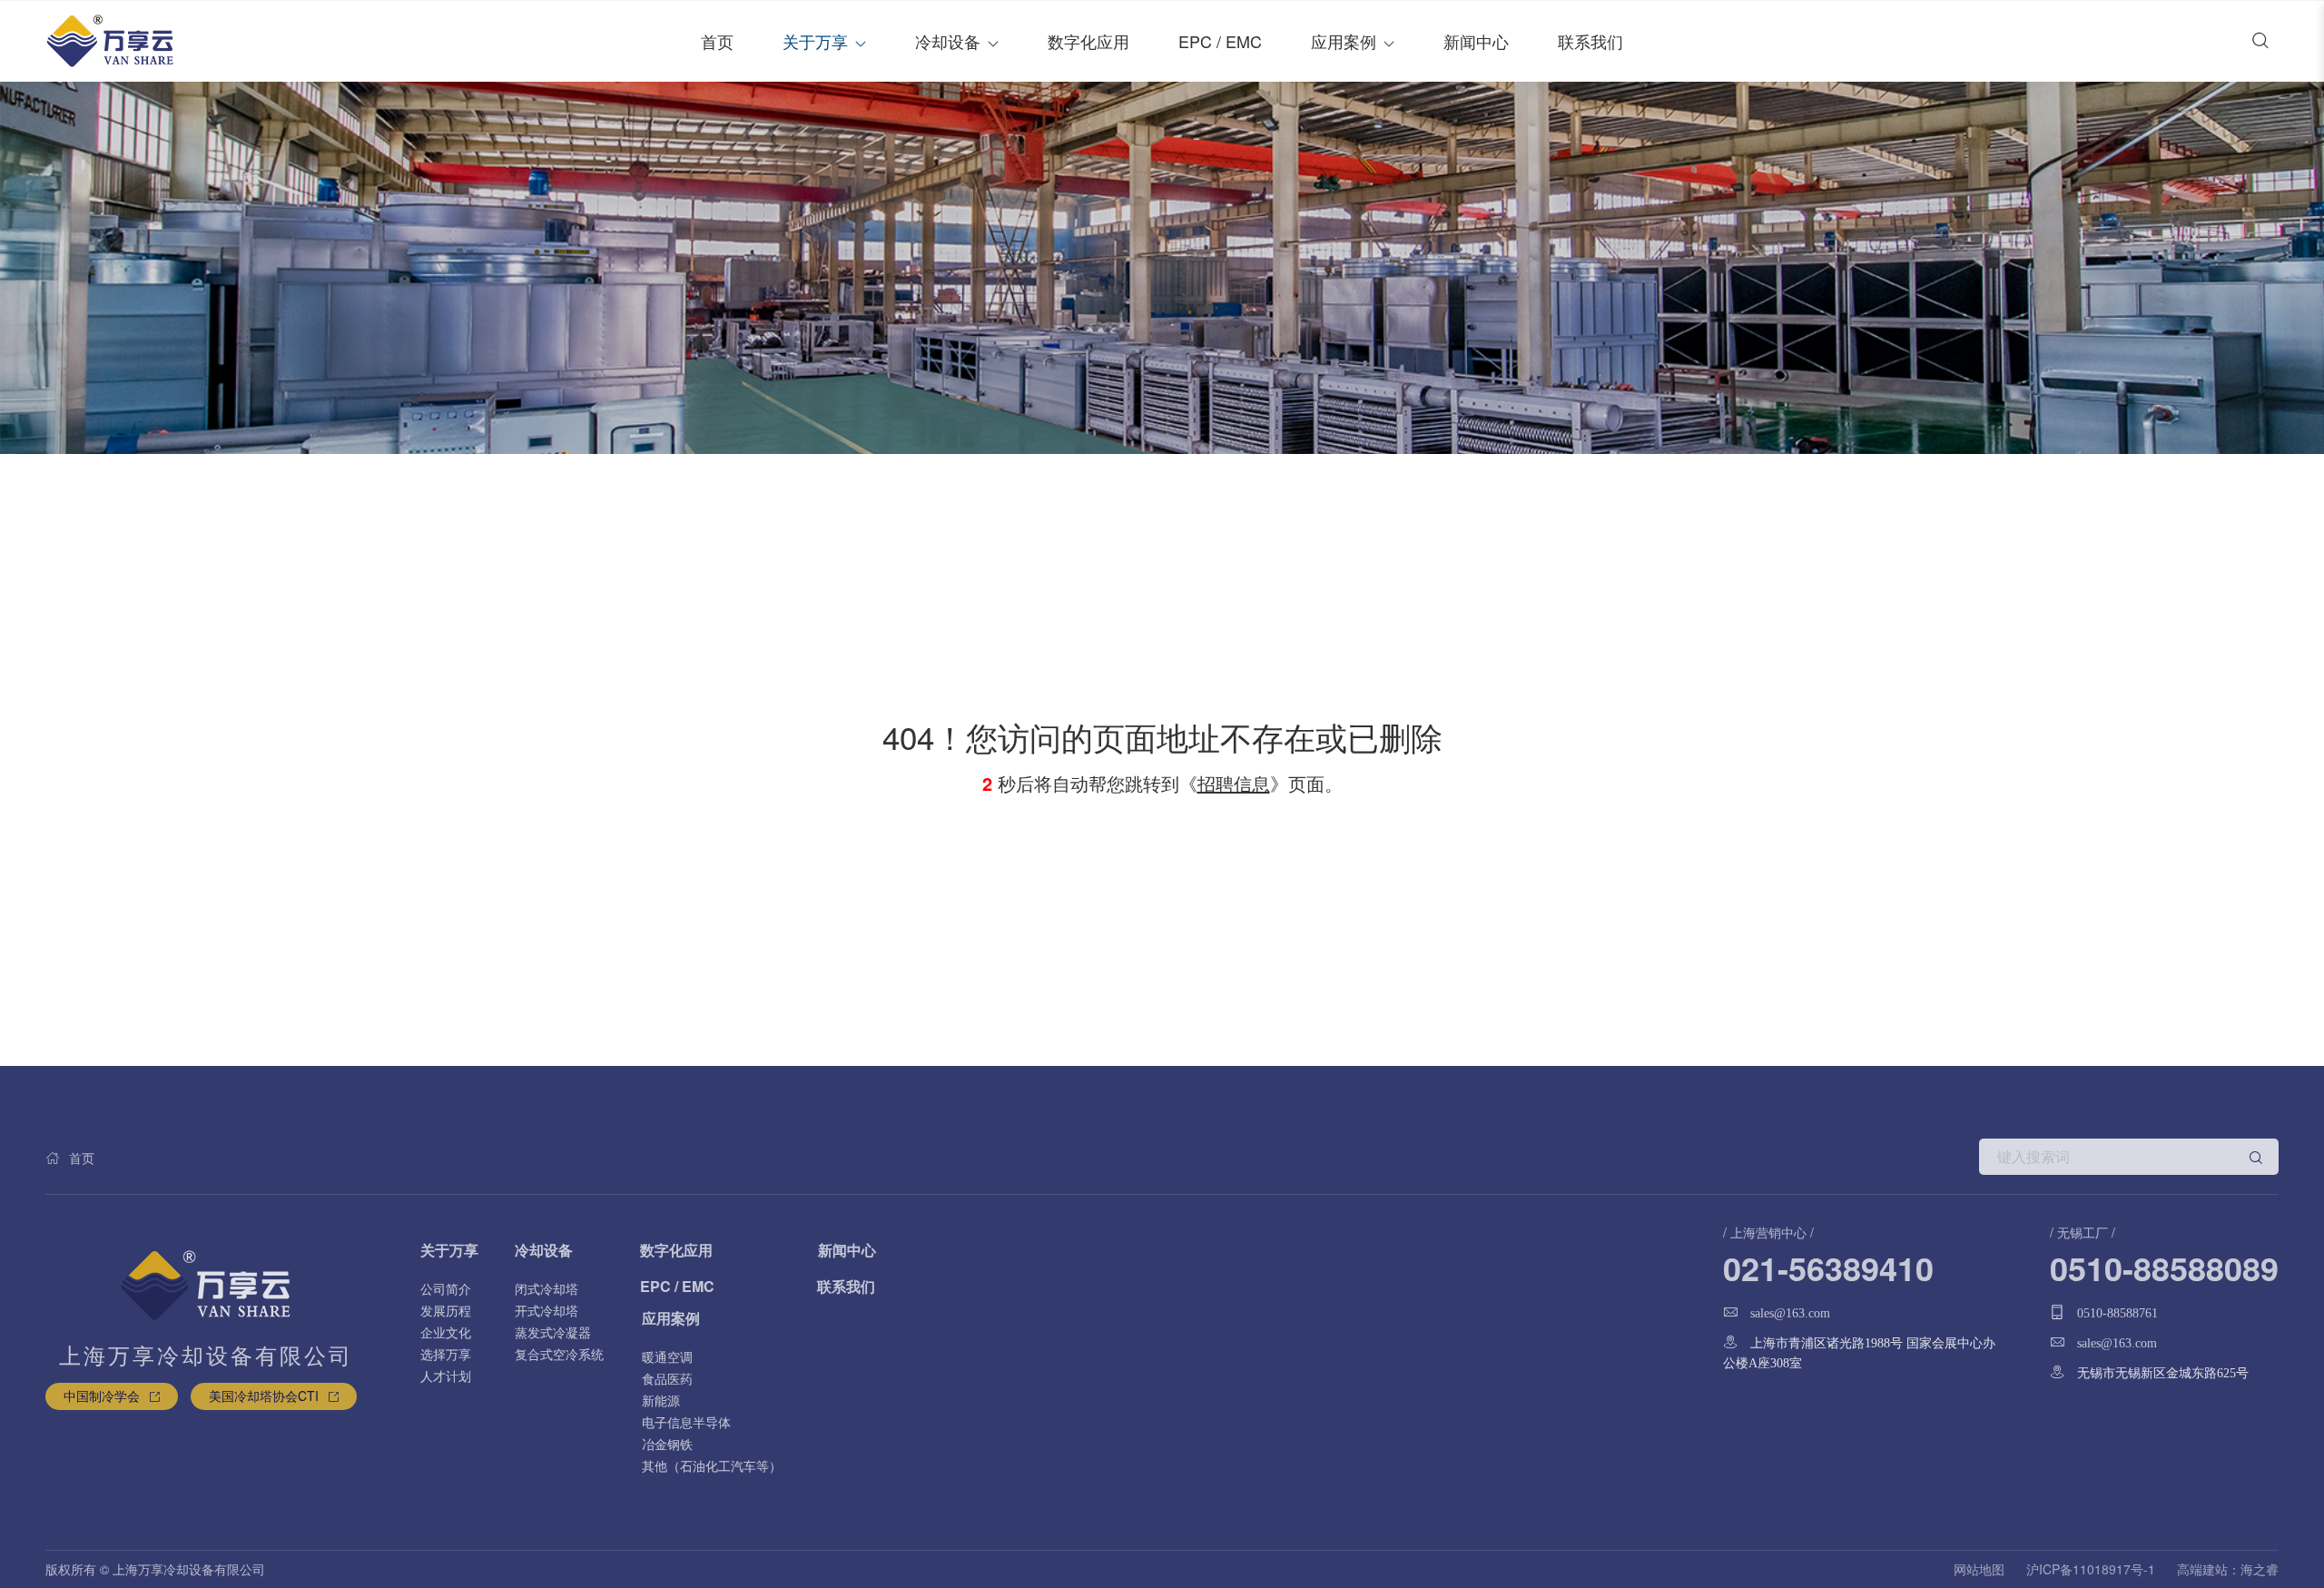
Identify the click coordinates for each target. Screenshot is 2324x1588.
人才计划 (446, 1376)
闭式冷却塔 (547, 1288)
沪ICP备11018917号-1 (2091, 1569)
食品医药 (667, 1378)
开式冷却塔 (547, 1310)
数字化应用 (1088, 41)
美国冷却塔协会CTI (264, 1396)
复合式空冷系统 (559, 1354)
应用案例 (1344, 41)
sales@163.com (1790, 1313)
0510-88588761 (2117, 1313)
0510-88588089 (2164, 1267)
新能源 (661, 1400)
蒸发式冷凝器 (553, 1332)
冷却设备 (948, 41)
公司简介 (446, 1288)
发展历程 (446, 1310)
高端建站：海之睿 (2228, 1569)
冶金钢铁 (667, 1444)
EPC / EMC (1220, 41)
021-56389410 (1828, 1267)
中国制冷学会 (102, 1396)
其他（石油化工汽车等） (712, 1465)
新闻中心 (1476, 41)
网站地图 (1979, 1569)
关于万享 (815, 41)
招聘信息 (1234, 783)
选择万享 (446, 1354)
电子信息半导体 (686, 1422)
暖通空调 (667, 1356)
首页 (717, 41)
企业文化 (446, 1332)
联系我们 (1590, 41)
